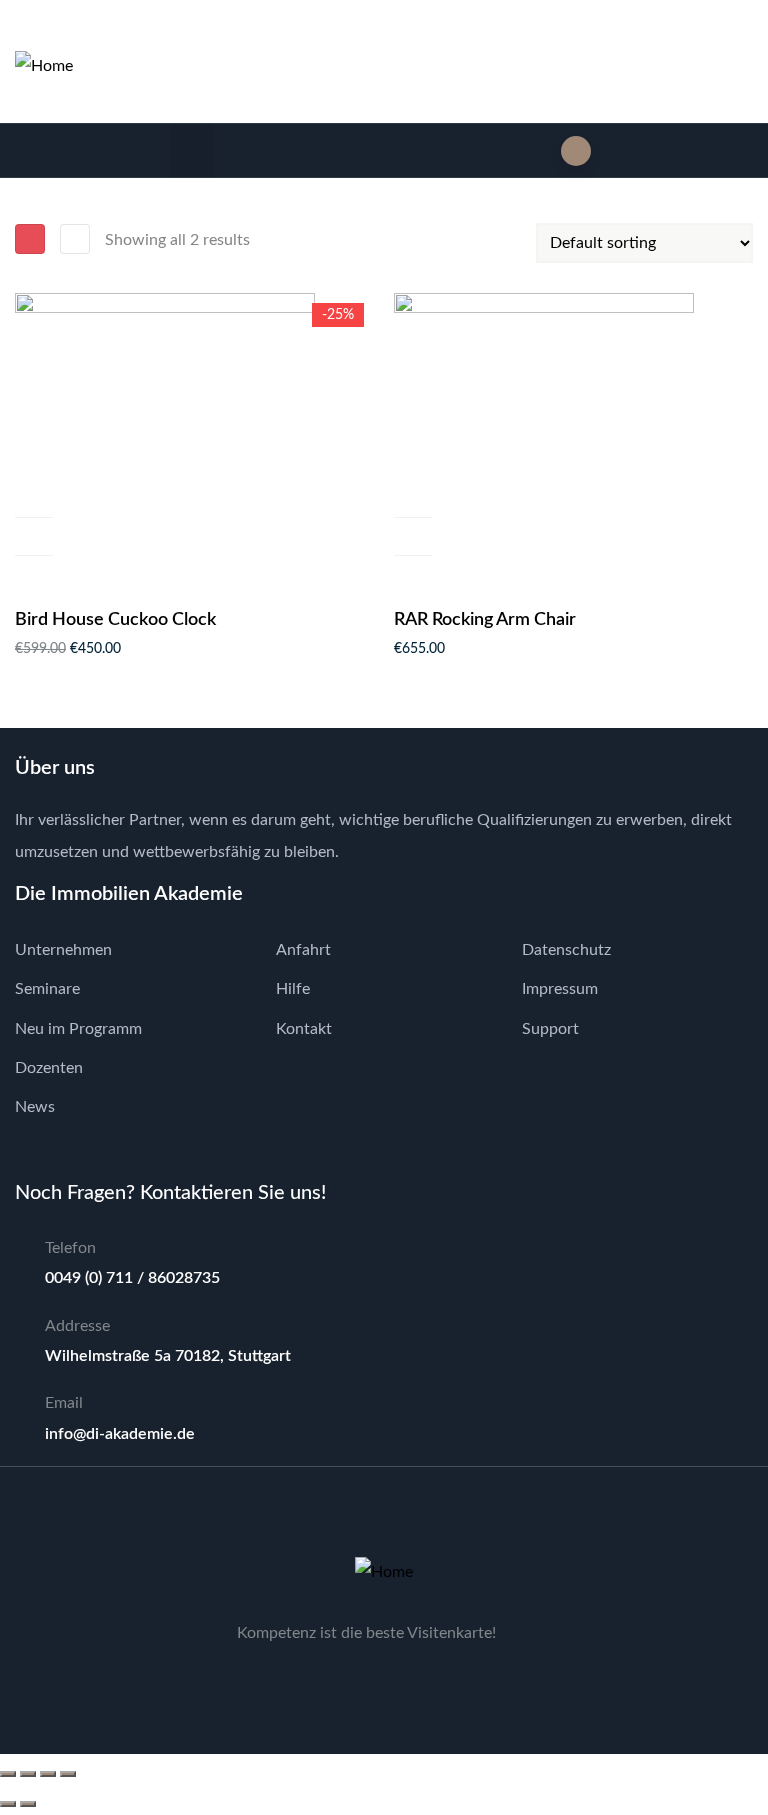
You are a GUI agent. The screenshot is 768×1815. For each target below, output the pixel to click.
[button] (192, 150)
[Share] (48, 1774)
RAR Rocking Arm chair (485, 620)
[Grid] (30, 239)
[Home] (44, 66)
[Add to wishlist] (34, 537)
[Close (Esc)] (68, 1774)
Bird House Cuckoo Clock (115, 620)
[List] (75, 239)
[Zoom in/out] (8, 1774)
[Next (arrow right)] (28, 1804)
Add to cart (34, 498)
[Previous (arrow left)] (8, 1804)
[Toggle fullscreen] (28, 1774)
